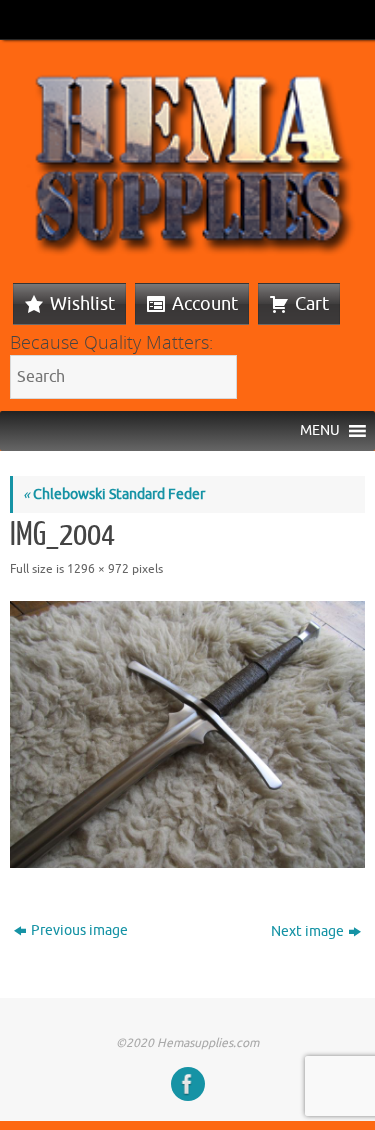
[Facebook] (188, 1084)
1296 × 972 (98, 569)
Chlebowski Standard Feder (114, 494)
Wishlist (82, 304)
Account (205, 304)
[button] (320, 431)
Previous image (79, 930)
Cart (312, 304)
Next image (307, 931)
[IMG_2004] (187, 734)
